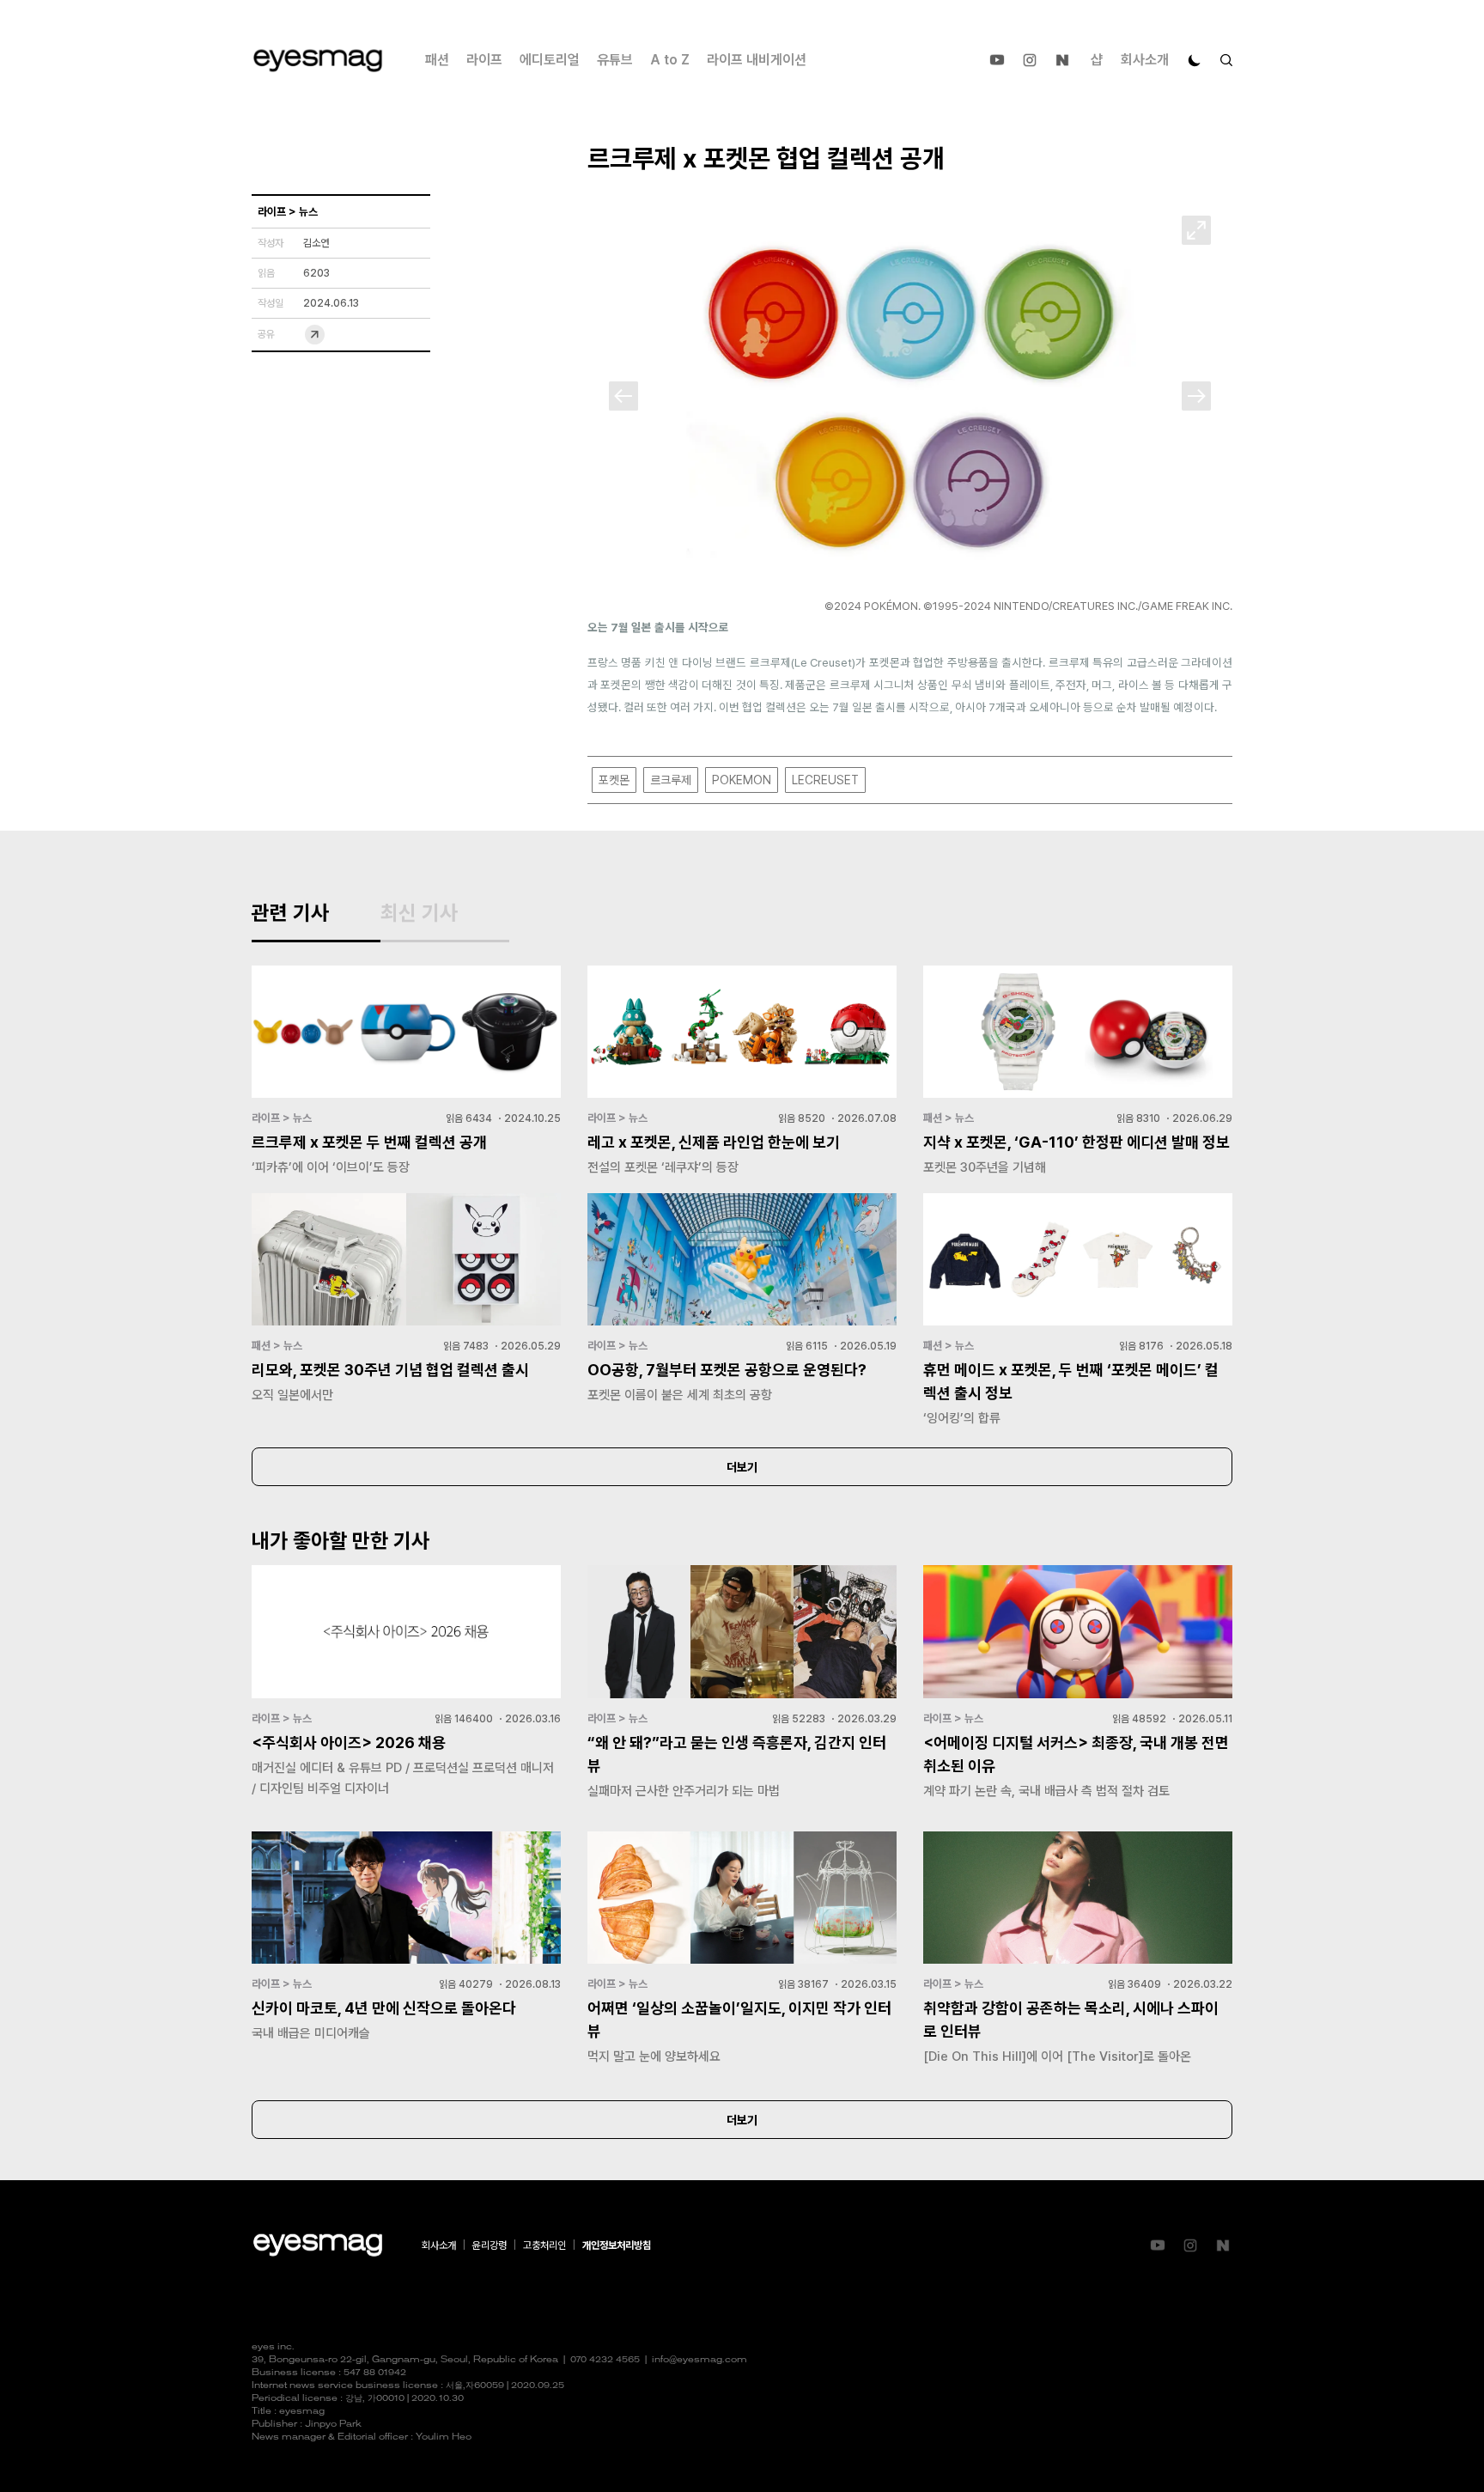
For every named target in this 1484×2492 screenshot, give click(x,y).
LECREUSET (825, 780)
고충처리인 (544, 2245)
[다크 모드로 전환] (1195, 60)
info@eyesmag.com (699, 2360)
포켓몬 (614, 780)
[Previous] (623, 396)
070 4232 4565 (605, 2360)
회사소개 (1145, 60)
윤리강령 (490, 2245)
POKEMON (742, 780)
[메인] (318, 61)
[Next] (1196, 396)
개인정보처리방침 (617, 2245)
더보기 (742, 1467)
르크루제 (671, 780)
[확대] (1196, 230)
